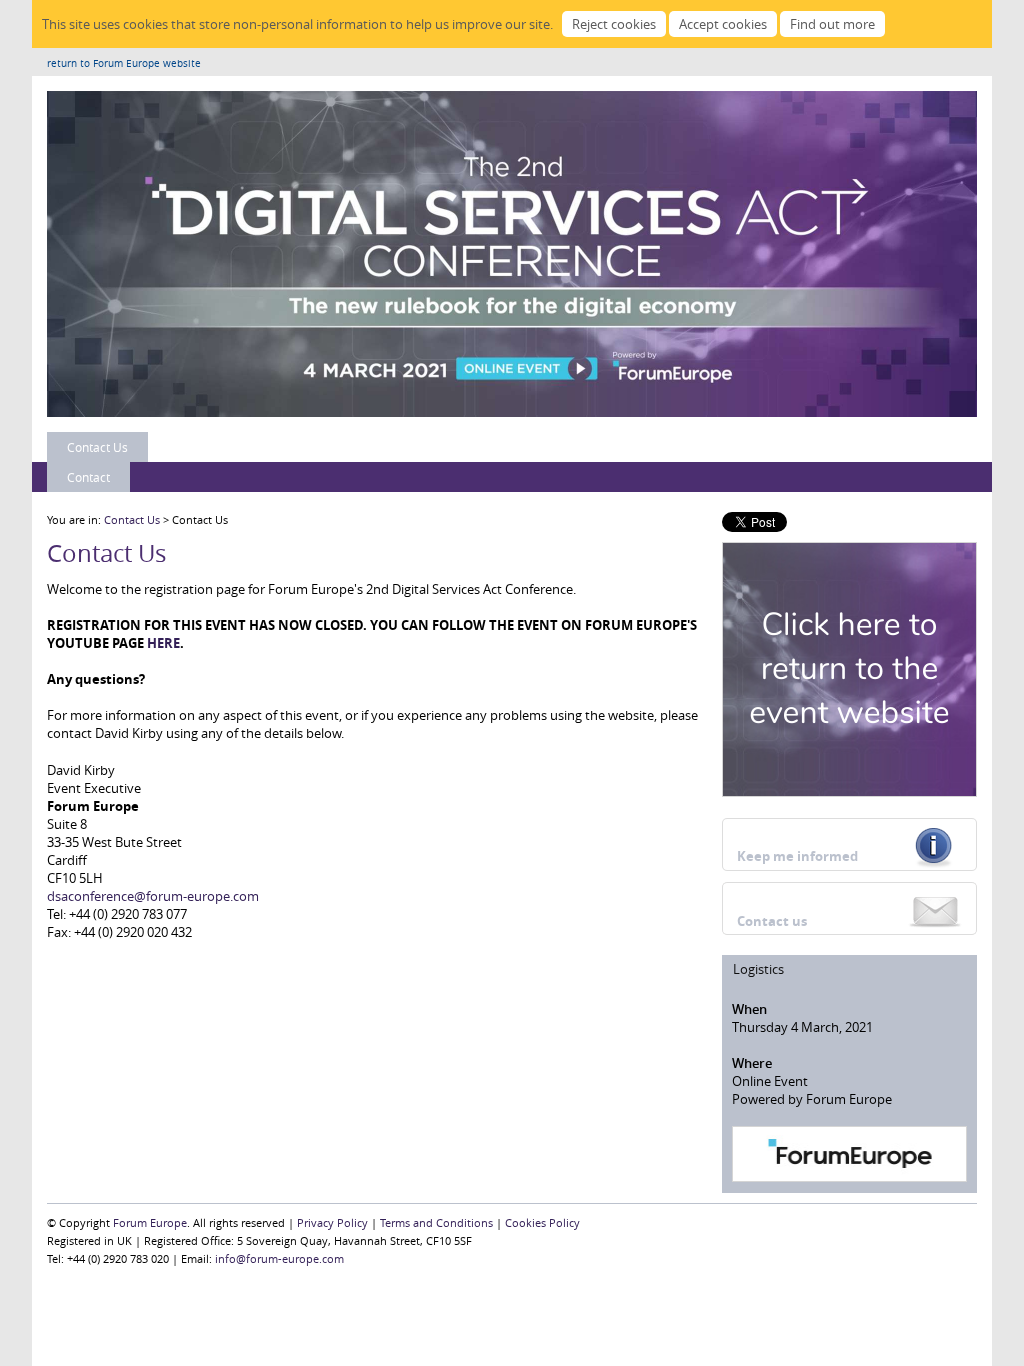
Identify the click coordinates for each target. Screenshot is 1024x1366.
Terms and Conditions (436, 1222)
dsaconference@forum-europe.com (153, 896)
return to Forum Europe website (124, 63)
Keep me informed (797, 856)
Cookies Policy (542, 1222)
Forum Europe (150, 1222)
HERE (163, 643)
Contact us (772, 921)
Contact (88, 477)
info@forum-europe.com (279, 1258)
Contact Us (97, 447)
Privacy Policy (332, 1222)
